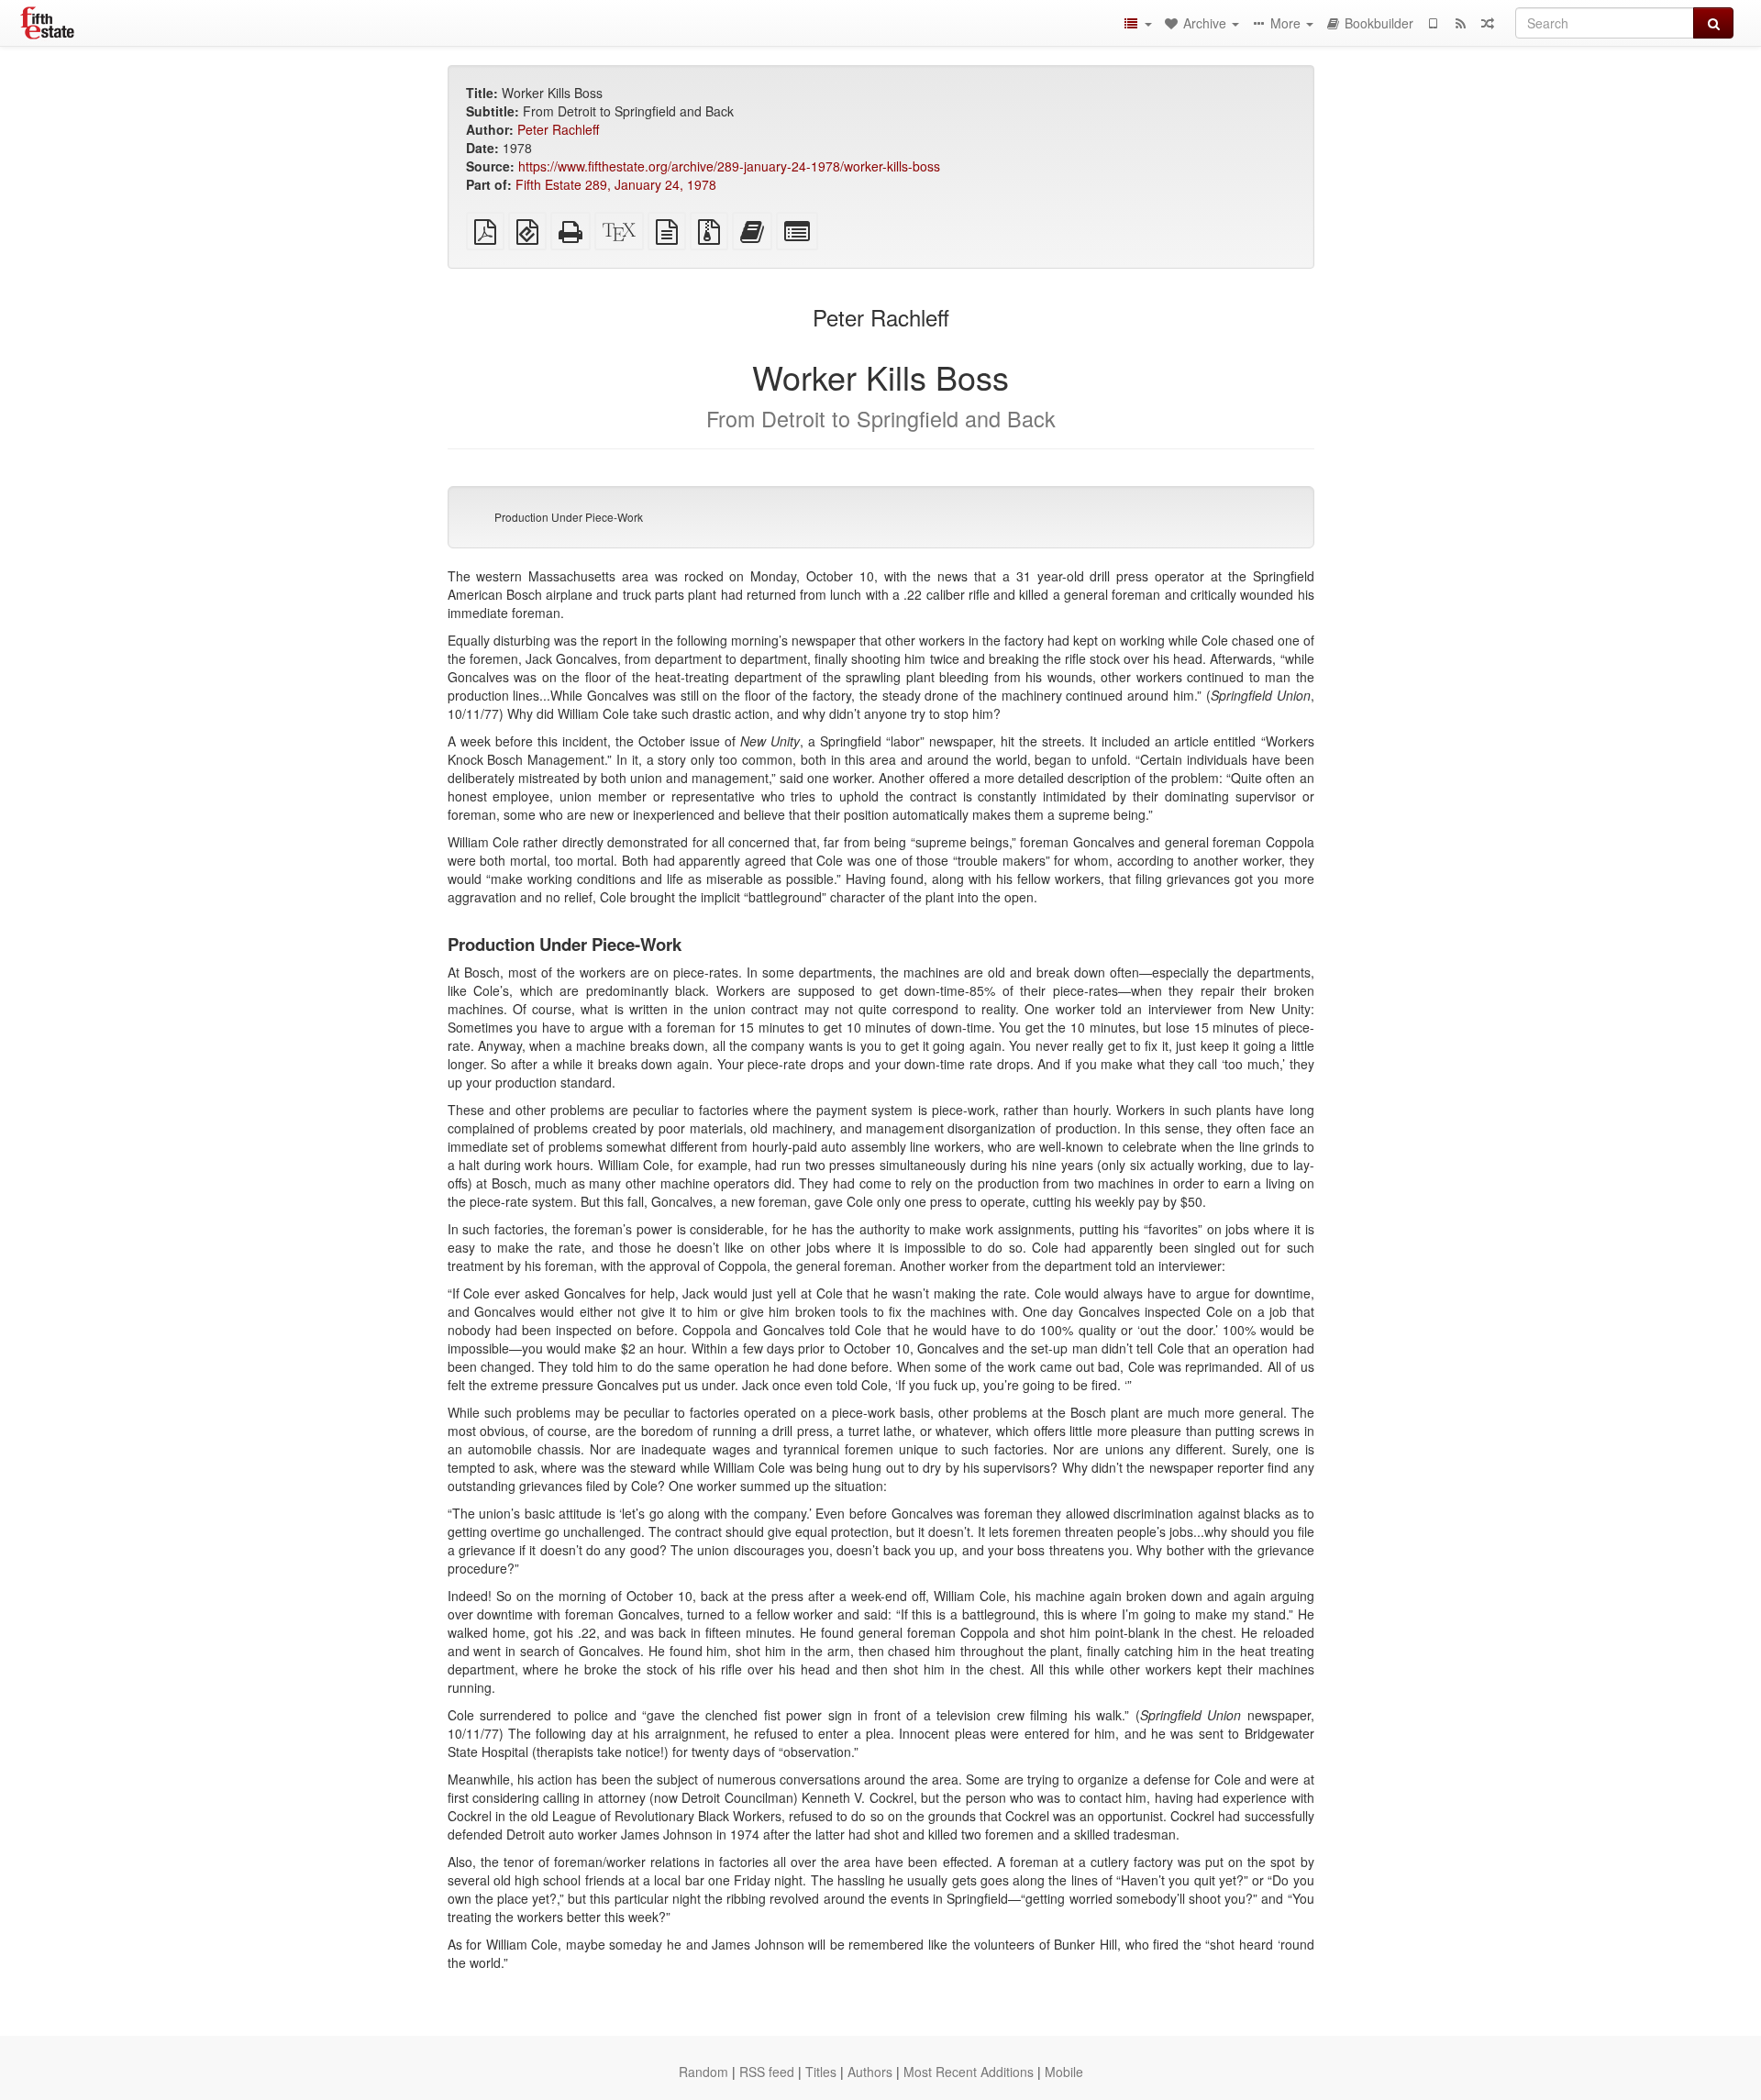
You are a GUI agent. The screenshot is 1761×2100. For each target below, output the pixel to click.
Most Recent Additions (969, 2072)
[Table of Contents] (1137, 23)
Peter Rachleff (558, 129)
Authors (870, 2072)
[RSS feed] (1460, 23)
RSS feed (767, 2072)
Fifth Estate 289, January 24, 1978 (616, 184)
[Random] (1488, 23)
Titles (821, 2072)
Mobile (1064, 2072)
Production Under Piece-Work (569, 517)
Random (703, 2072)
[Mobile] (1433, 23)
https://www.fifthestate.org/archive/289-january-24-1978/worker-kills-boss (729, 166)
